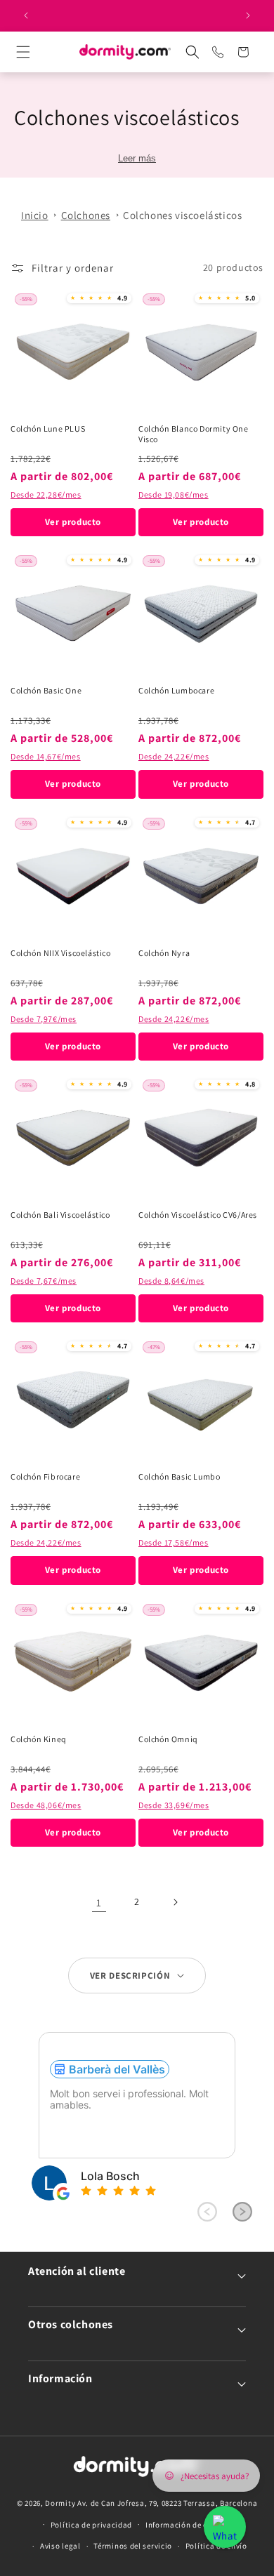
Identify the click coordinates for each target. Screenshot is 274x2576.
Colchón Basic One (46, 690)
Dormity (60, 2503)
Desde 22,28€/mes (46, 494)
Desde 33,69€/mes (174, 1805)
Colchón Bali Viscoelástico (60, 1215)
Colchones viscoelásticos (182, 215)
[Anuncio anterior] (26, 15)
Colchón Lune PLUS (48, 429)
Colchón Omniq (168, 1739)
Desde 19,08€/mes (174, 494)
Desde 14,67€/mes (46, 756)
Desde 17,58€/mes (174, 1542)
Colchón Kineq (39, 1739)
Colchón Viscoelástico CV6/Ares (198, 1215)
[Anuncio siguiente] (248, 15)
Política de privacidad (91, 2525)
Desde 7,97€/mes (44, 1019)
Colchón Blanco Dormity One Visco (194, 434)
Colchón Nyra (164, 953)
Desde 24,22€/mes (174, 756)
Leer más (137, 158)
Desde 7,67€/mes (44, 1281)
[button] (36, 52)
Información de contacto (191, 2525)
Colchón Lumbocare (176, 690)
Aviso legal (60, 2546)
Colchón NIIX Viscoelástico (61, 953)
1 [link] (99, 1903)
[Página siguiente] (175, 1902)
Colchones (86, 215)
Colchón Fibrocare (45, 1476)
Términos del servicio (133, 2546)
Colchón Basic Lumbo (179, 1476)
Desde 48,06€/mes (46, 1805)
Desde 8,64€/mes (171, 1281)
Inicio (35, 215)
